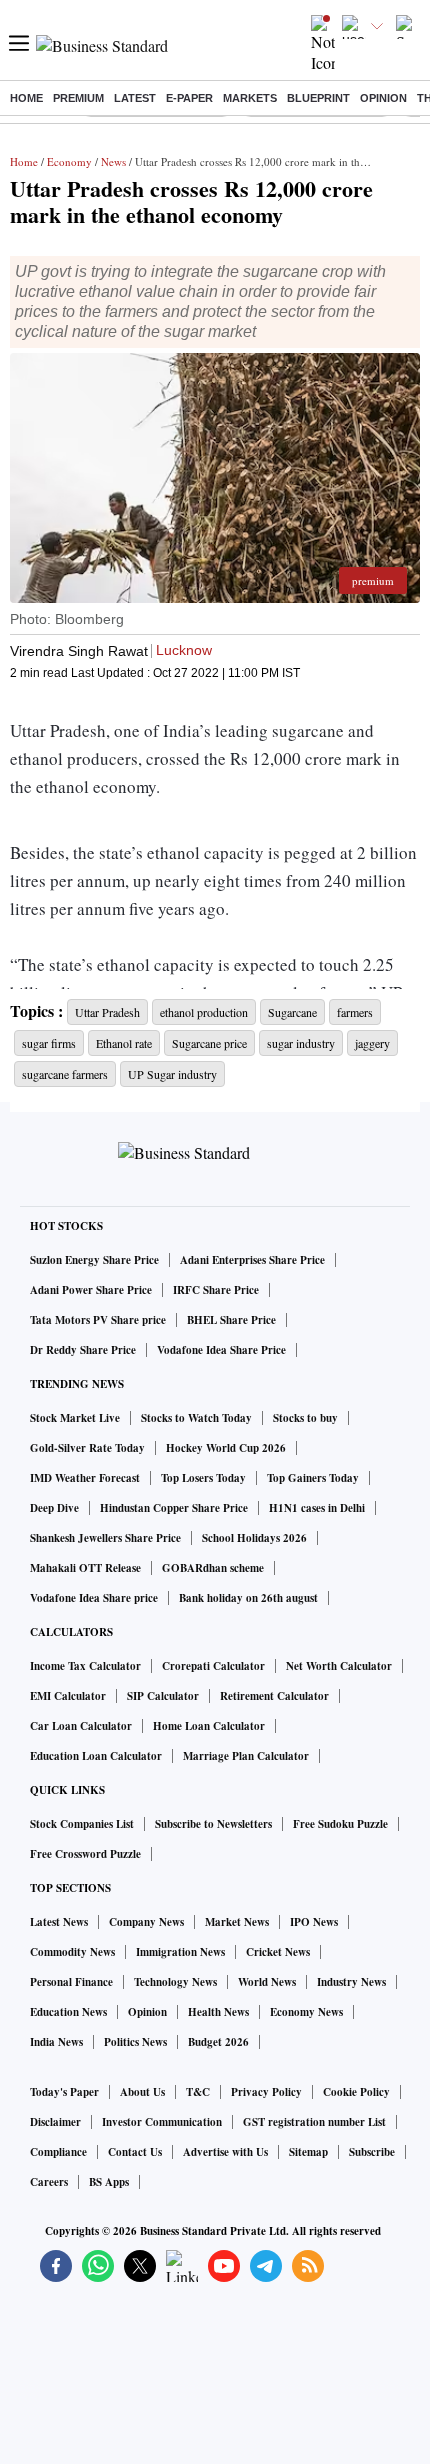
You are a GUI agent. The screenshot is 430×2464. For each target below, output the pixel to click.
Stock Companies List (82, 1824)
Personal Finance (71, 1982)
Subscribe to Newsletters (213, 1824)
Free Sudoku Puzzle (340, 1824)
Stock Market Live (75, 1418)
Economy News (306, 2012)
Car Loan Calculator (81, 1726)
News (113, 161)
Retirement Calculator (274, 1696)
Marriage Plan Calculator (246, 1756)
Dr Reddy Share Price (83, 1350)
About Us (142, 2092)
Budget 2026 (218, 2042)
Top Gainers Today (313, 1478)
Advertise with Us (225, 2152)
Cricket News (278, 1952)
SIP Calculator (163, 1696)
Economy (69, 161)
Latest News (59, 1922)
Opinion (383, 98)
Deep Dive (54, 1508)
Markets (250, 98)
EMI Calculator (68, 1696)
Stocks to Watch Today (196, 1418)
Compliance (58, 2152)
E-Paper (189, 98)
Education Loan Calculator (96, 1756)
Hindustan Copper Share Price (174, 1508)
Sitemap (308, 2152)
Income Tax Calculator (85, 1666)
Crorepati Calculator (213, 1666)
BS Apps (109, 2182)
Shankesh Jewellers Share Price (105, 1538)
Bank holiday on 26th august (248, 1598)
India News (56, 2042)
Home (26, 98)
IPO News (314, 1922)
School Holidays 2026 (254, 1538)
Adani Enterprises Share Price (252, 1260)
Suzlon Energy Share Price (94, 1260)
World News (267, 1982)
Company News (146, 1922)
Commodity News (72, 1952)
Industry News (351, 1982)
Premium (78, 98)
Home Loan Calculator (209, 1726)
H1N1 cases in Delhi (317, 1508)
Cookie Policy (356, 2092)
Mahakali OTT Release (85, 1568)
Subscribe (372, 2152)
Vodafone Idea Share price (94, 1598)
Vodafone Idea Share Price (221, 1350)
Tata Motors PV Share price (98, 1320)
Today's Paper (64, 2092)
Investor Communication (162, 2122)
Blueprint (318, 98)
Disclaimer (55, 2122)
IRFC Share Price (216, 1290)
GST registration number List (314, 2122)
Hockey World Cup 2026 (226, 1448)
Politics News (135, 2042)
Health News (218, 2012)
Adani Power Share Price (91, 1290)
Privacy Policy (266, 2092)
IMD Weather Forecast (85, 1478)
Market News (237, 1922)
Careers (49, 2182)
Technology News (175, 1982)
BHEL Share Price (231, 1320)
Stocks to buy (305, 1418)
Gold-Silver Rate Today (87, 1448)
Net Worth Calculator (339, 1666)
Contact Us (135, 2152)
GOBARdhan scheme (213, 1568)
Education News (68, 2012)
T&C (198, 2092)
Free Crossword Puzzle (85, 1854)
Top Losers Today (203, 1478)
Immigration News (180, 1952)
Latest (135, 98)
